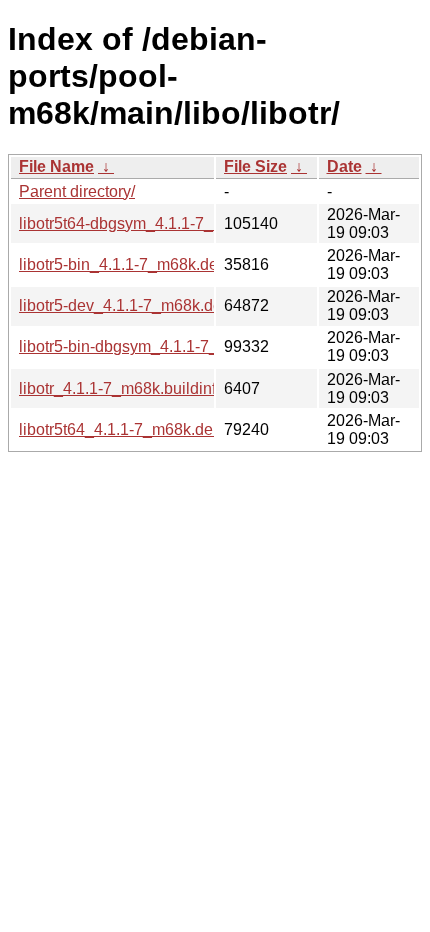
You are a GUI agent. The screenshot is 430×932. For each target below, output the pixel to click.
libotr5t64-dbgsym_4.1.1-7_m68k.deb (151, 223)
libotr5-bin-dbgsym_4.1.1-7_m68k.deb (153, 346)
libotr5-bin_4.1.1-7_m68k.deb (123, 264)
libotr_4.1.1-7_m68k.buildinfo (122, 388)
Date (344, 166)
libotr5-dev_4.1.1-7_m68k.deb (125, 305)
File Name (56, 166)
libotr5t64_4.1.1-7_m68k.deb (120, 429)
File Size (255, 166)
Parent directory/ (77, 191)
